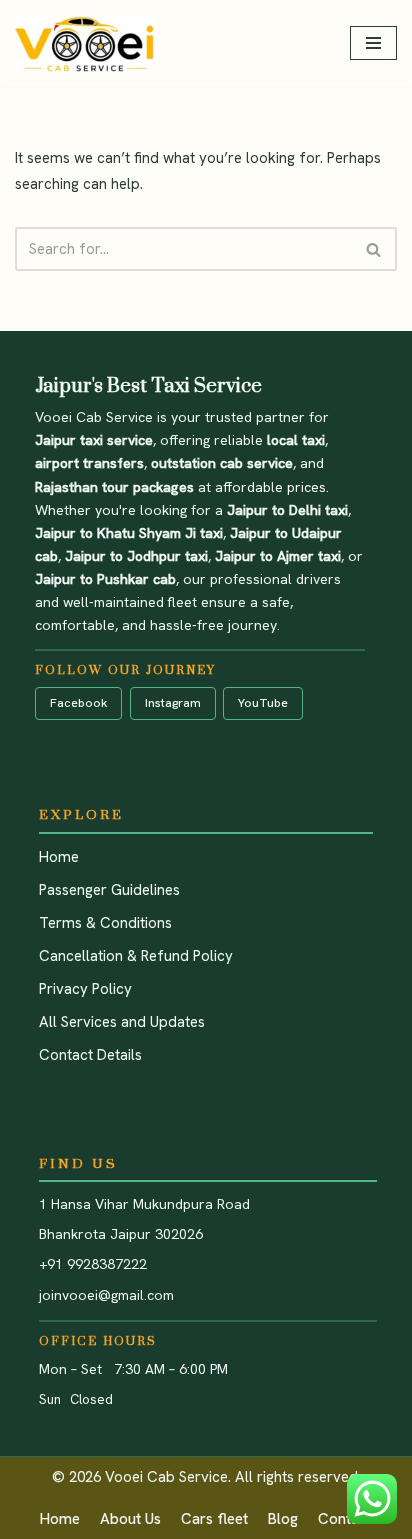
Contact (345, 1519)
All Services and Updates (122, 1022)
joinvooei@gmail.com (106, 1295)
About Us (130, 1519)
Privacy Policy (85, 989)
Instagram (173, 703)
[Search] (374, 249)
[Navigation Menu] (373, 43)
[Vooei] (85, 43)
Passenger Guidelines (109, 890)
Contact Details (90, 1055)
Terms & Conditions (105, 923)
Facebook (78, 703)
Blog (283, 1519)
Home (59, 857)
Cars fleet (214, 1519)
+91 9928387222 (93, 1264)
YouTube (263, 703)
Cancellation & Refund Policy (136, 956)
